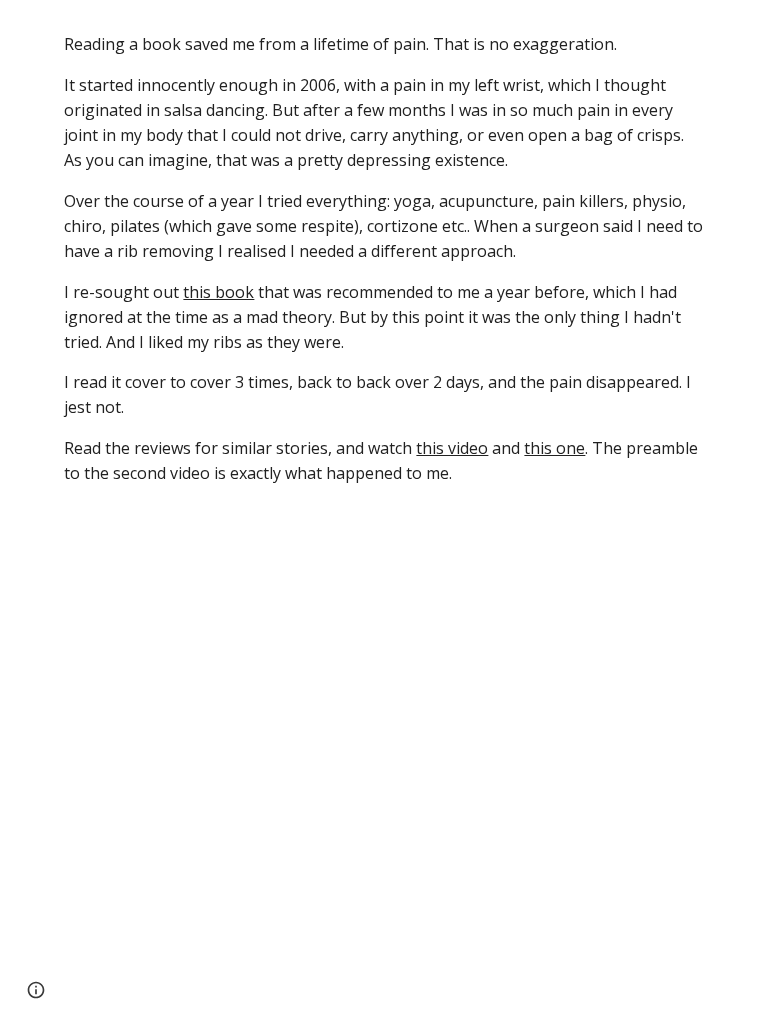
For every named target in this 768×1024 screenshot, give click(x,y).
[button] (36, 990)
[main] (383, 259)
